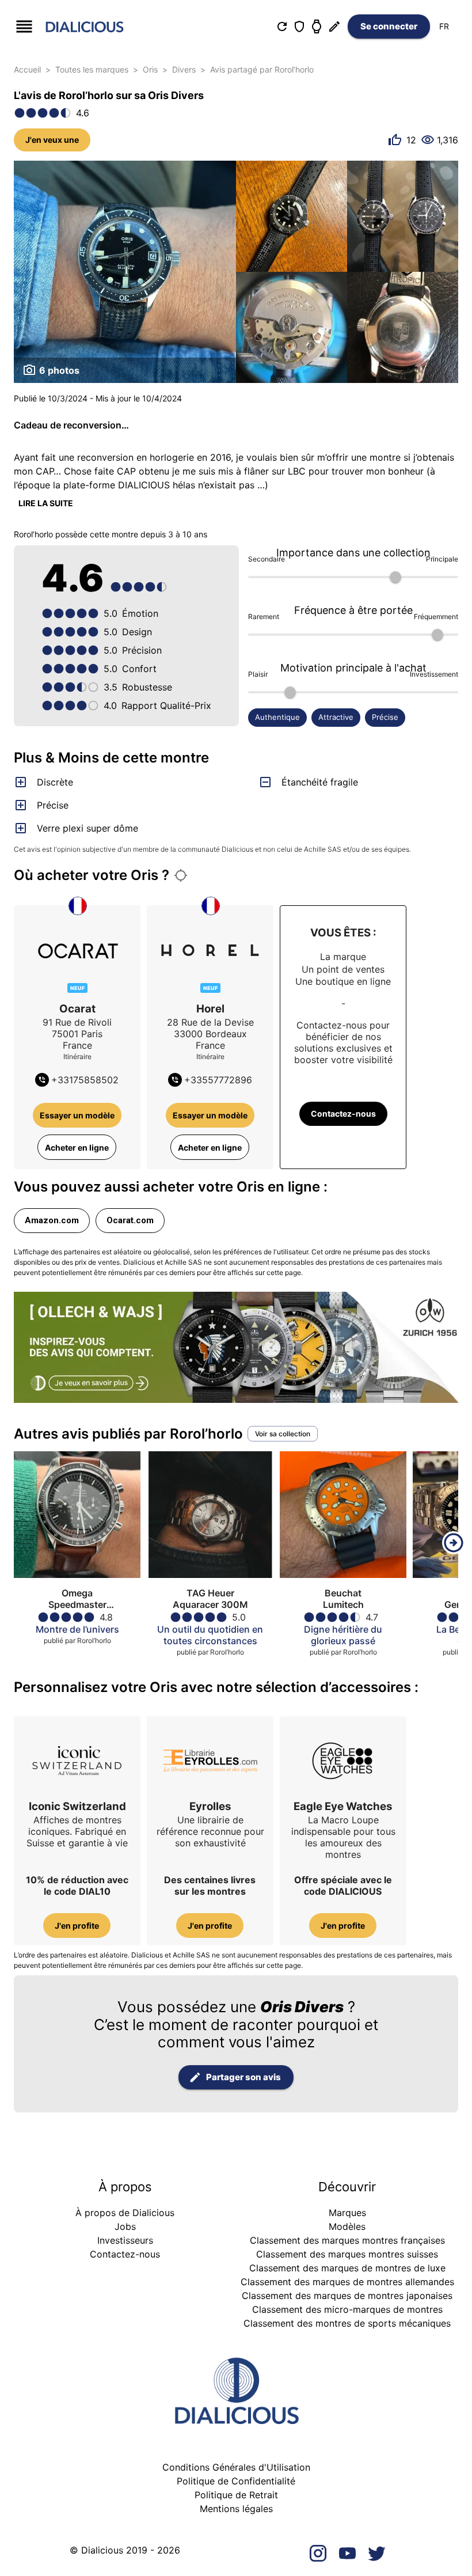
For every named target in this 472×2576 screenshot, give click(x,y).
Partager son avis (243, 2077)
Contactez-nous (343, 1114)
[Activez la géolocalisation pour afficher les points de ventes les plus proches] (181, 875)
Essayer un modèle (77, 1115)
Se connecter (389, 26)
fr (444, 26)
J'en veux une (52, 140)
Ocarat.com (130, 1220)
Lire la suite (46, 503)
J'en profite (77, 1926)
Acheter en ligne (77, 1147)
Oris (150, 69)
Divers (184, 69)
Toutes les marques (92, 69)
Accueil (27, 69)
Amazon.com (52, 1220)
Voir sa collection (283, 1434)
